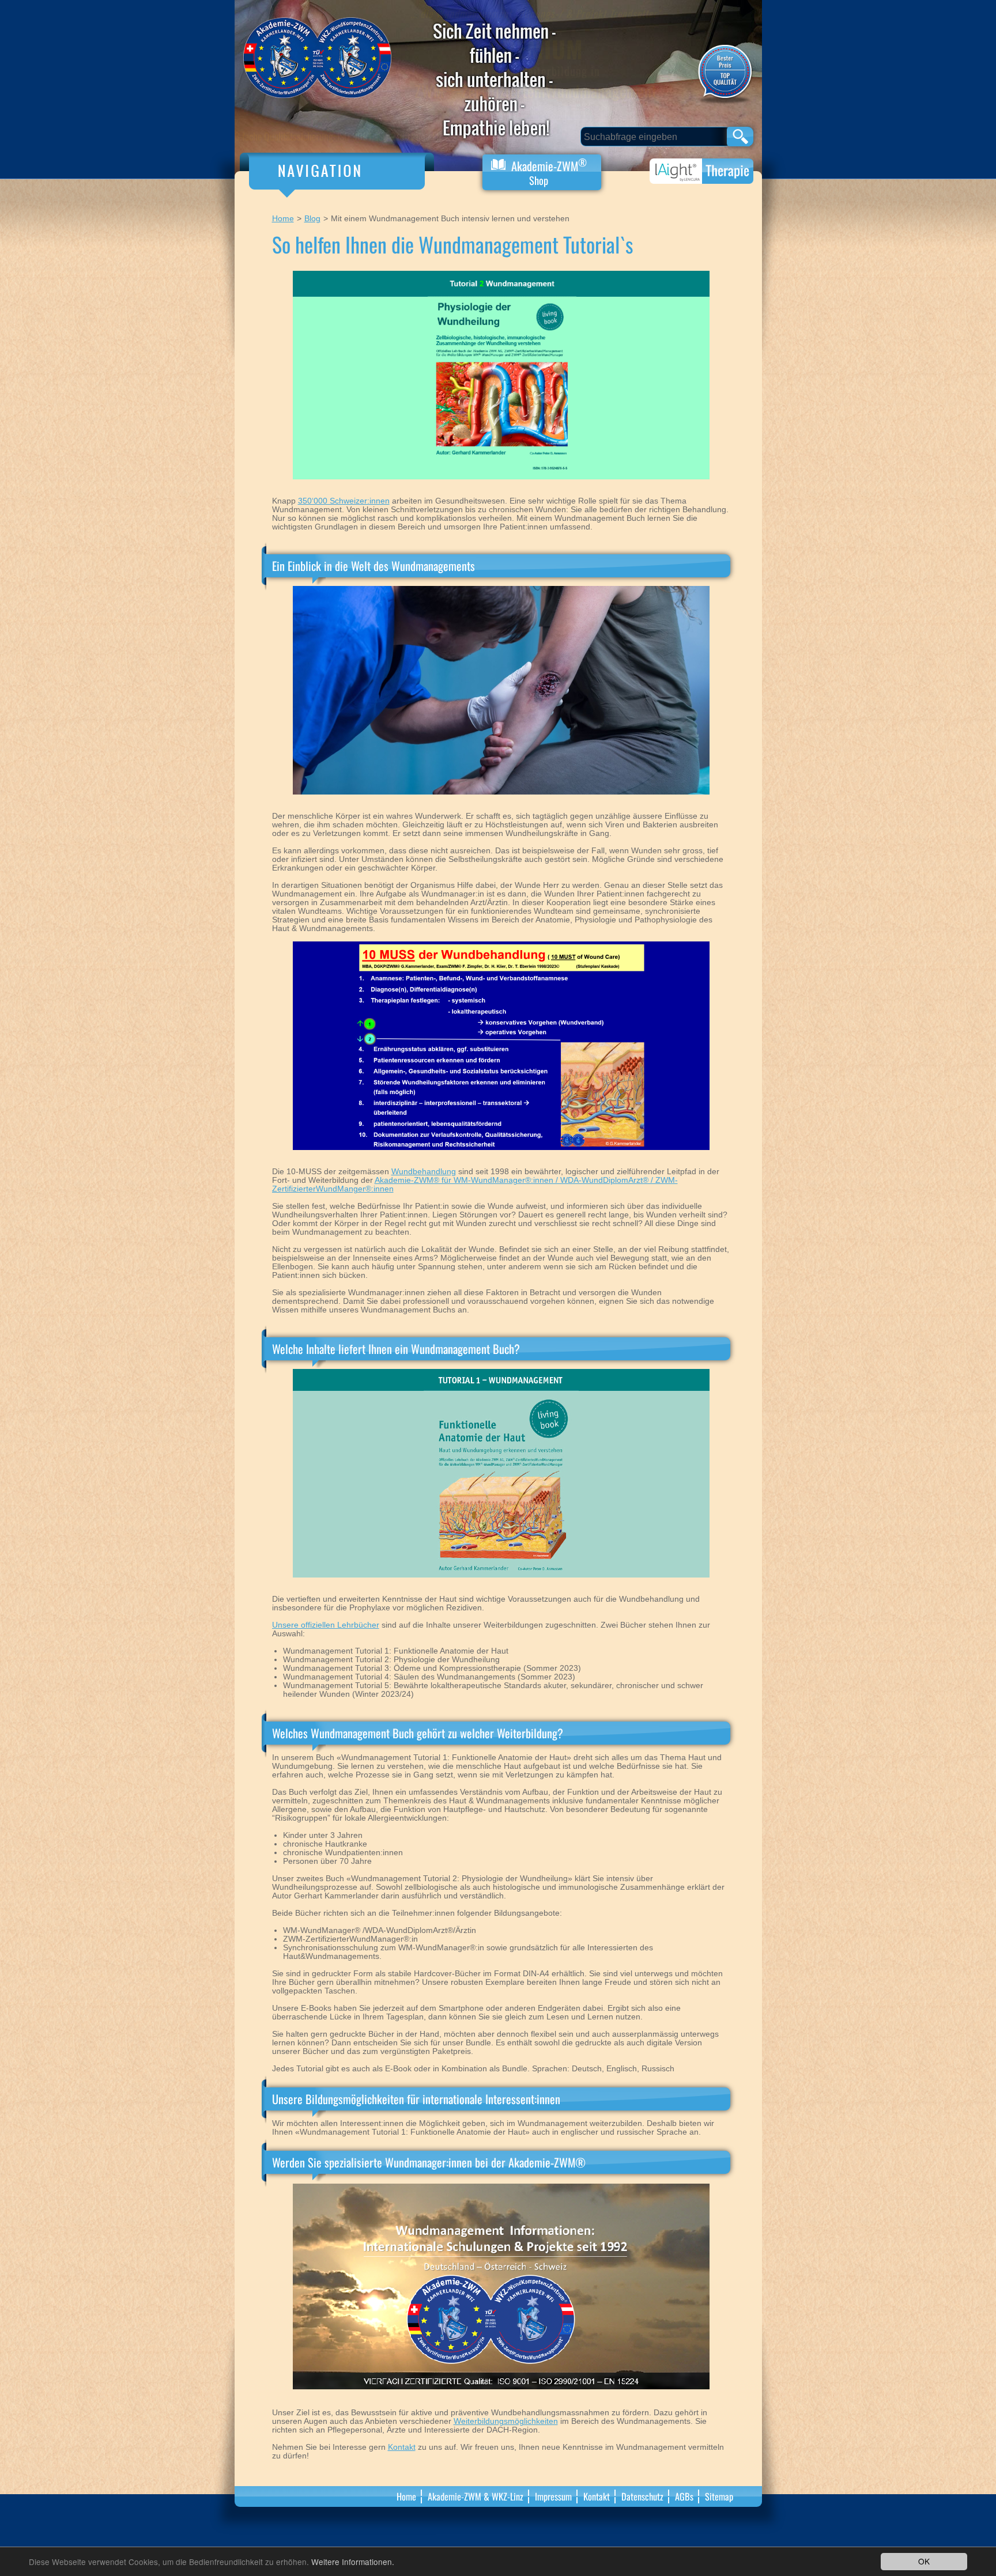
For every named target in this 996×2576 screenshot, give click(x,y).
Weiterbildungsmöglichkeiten (506, 2421)
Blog (312, 219)
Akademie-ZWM (548, 171)
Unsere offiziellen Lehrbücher (326, 1625)
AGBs (684, 2496)
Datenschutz (642, 2496)
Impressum (553, 2496)
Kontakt (402, 2447)
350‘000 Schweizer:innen (344, 501)
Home (283, 219)
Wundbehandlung (424, 1172)
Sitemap (719, 2496)
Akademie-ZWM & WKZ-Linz (476, 2496)
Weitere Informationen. (353, 2562)
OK (924, 2561)
